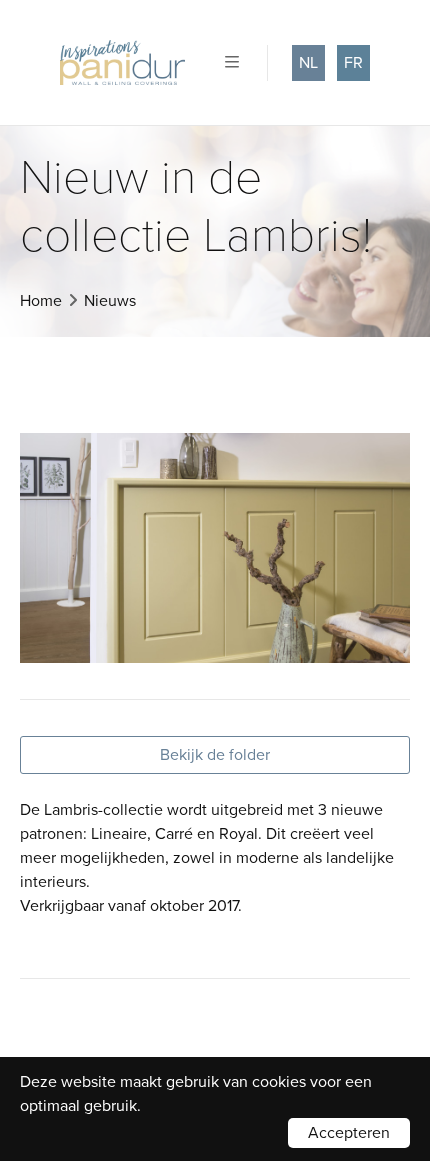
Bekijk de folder (215, 755)
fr (353, 63)
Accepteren (349, 1133)
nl (308, 63)
